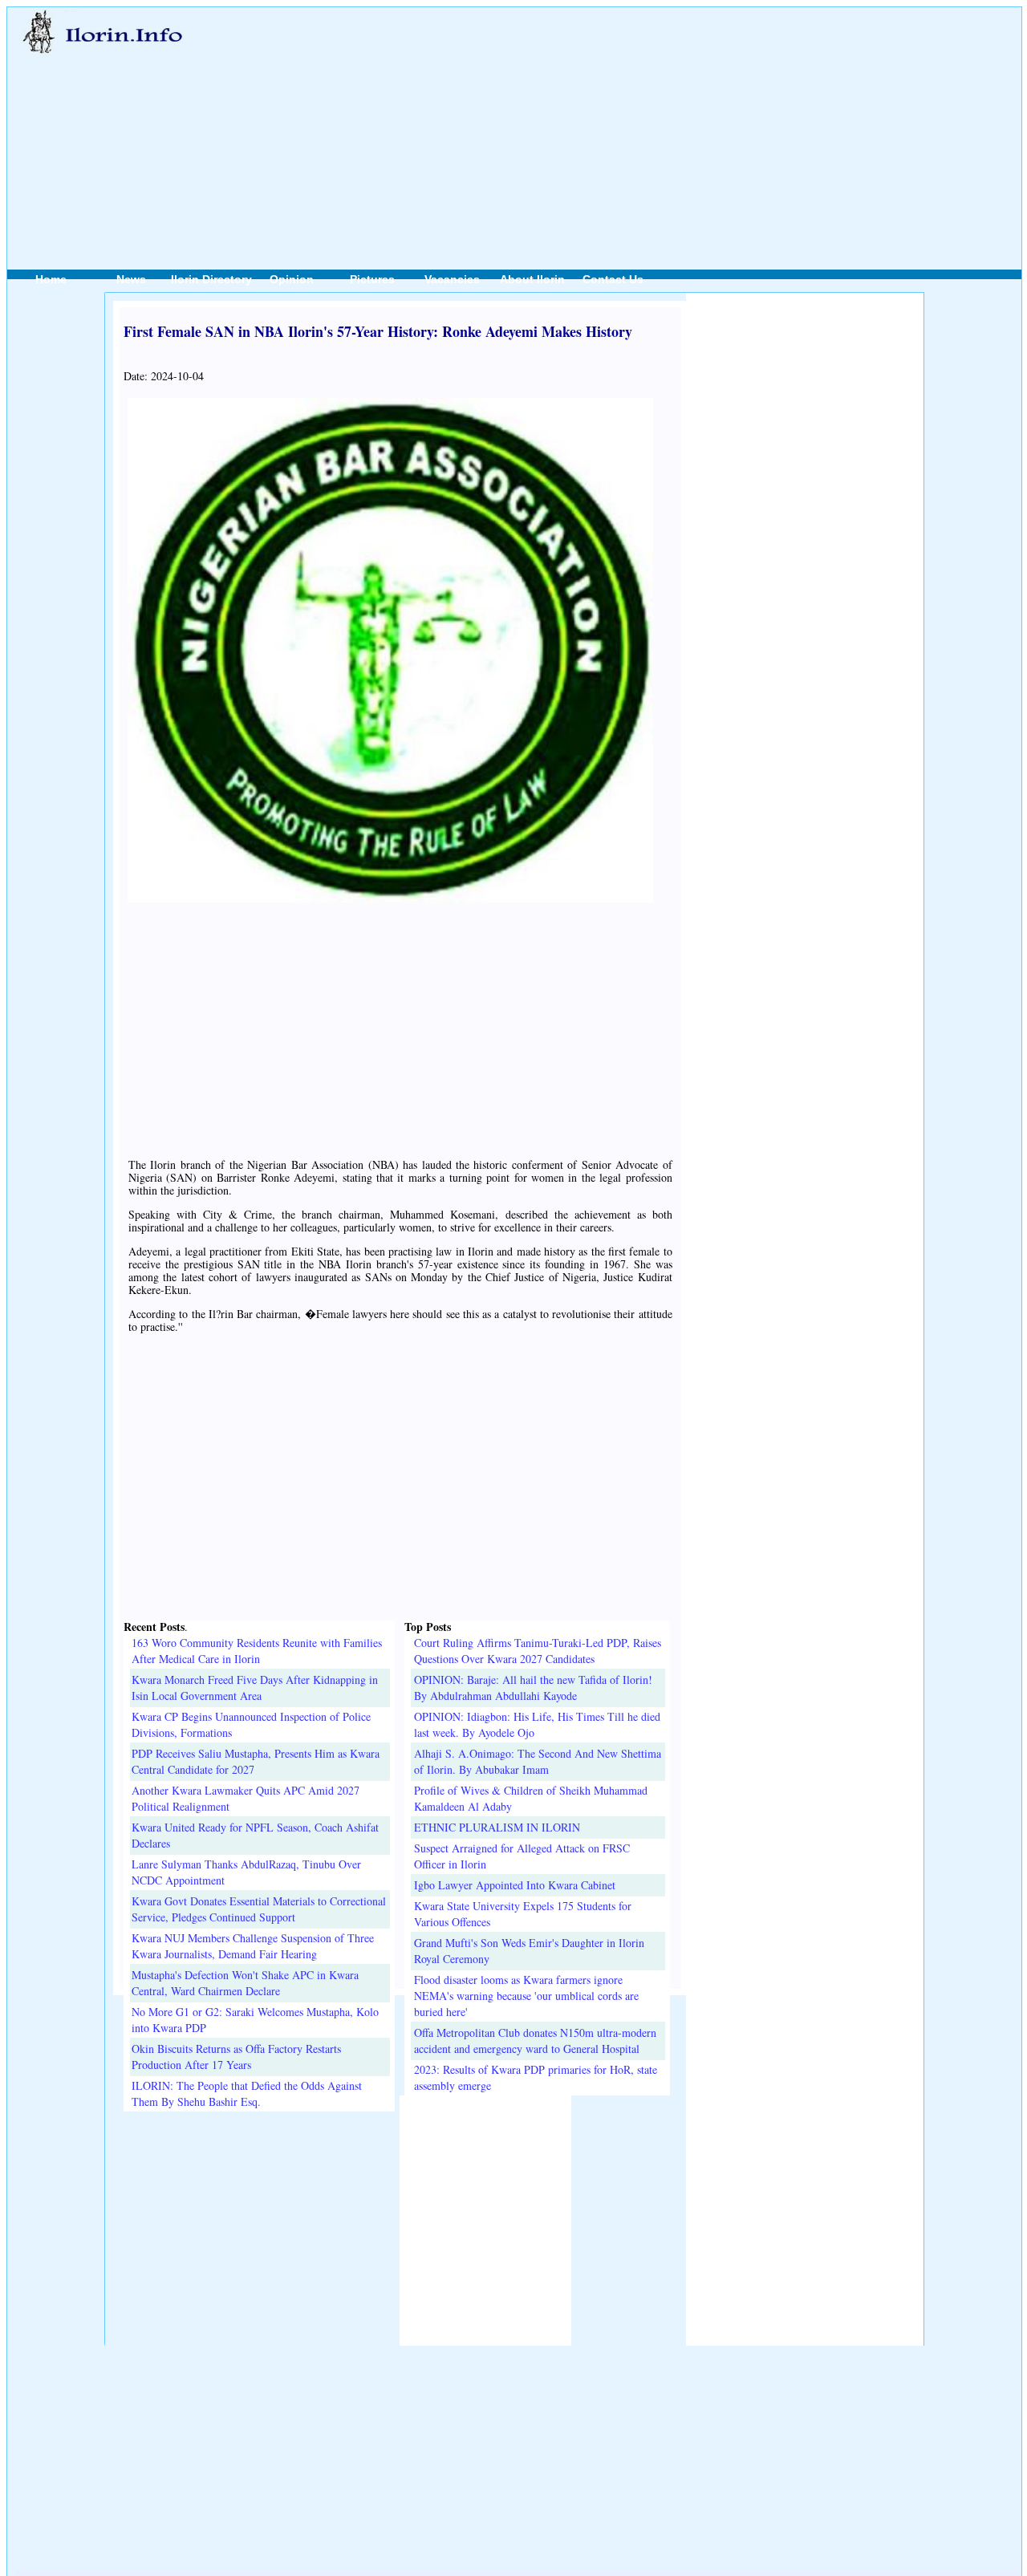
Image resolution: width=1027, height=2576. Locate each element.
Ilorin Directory (211, 279)
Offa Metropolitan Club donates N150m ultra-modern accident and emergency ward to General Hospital (535, 2041)
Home (51, 279)
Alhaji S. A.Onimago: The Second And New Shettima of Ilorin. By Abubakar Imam (538, 1761)
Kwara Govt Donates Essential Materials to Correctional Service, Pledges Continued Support (259, 1909)
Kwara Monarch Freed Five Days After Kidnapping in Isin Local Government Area (255, 1688)
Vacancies (452, 279)
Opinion (292, 279)
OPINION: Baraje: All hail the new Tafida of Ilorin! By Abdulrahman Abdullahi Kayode (533, 1688)
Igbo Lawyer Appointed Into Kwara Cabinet (515, 1885)
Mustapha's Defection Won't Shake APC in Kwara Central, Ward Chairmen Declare (245, 1983)
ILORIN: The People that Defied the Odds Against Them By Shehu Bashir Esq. (247, 2093)
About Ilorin (532, 279)
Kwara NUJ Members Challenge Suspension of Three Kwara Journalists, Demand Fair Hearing (253, 1946)
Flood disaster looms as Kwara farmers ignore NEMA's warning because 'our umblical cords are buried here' (526, 1996)
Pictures (372, 279)
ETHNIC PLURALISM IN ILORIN (497, 1827)
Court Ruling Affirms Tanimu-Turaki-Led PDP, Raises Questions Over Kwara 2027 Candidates (538, 1651)
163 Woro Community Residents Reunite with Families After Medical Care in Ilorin (257, 1651)
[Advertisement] (608, 121)
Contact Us (613, 279)
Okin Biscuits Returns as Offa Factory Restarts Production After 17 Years (236, 2057)
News (131, 279)
